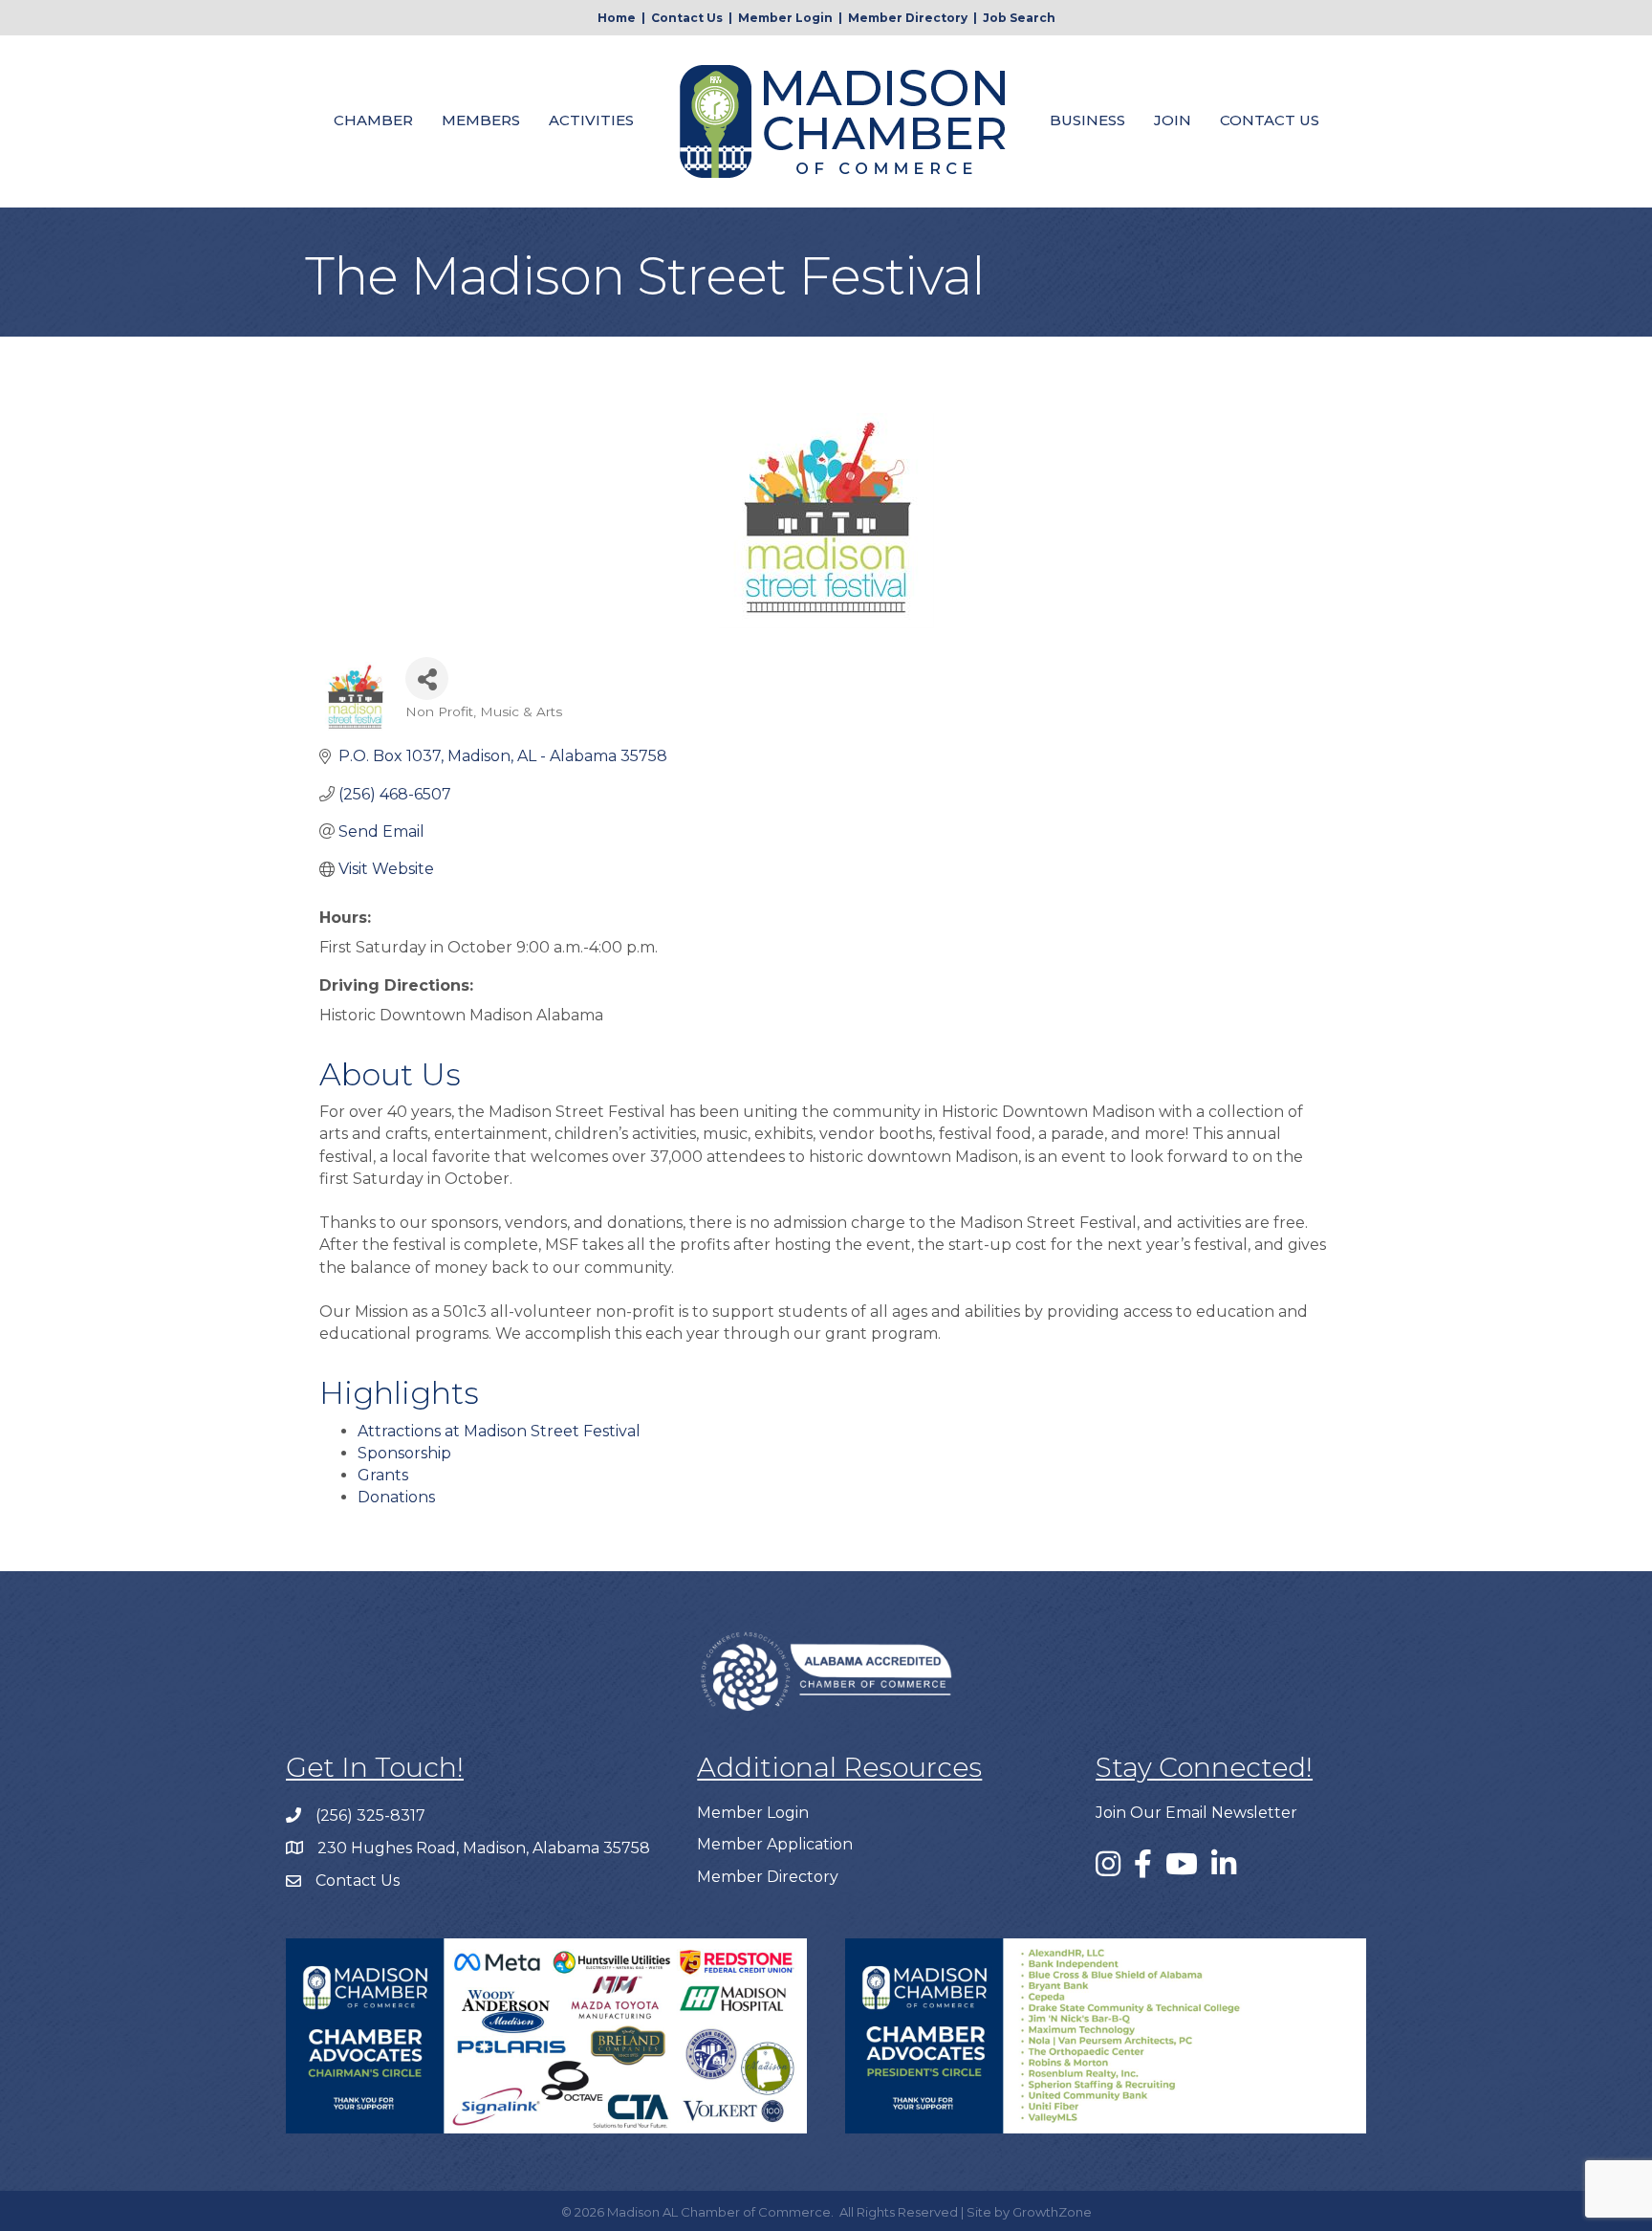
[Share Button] (427, 678)
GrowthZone (1052, 2212)
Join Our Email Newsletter (1196, 1813)
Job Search (1019, 18)
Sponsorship (404, 1453)
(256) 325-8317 (370, 1815)
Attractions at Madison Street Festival (499, 1431)
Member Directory (908, 18)
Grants (383, 1475)
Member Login (785, 18)
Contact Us (687, 18)
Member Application (775, 1844)
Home (617, 18)
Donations (396, 1497)
